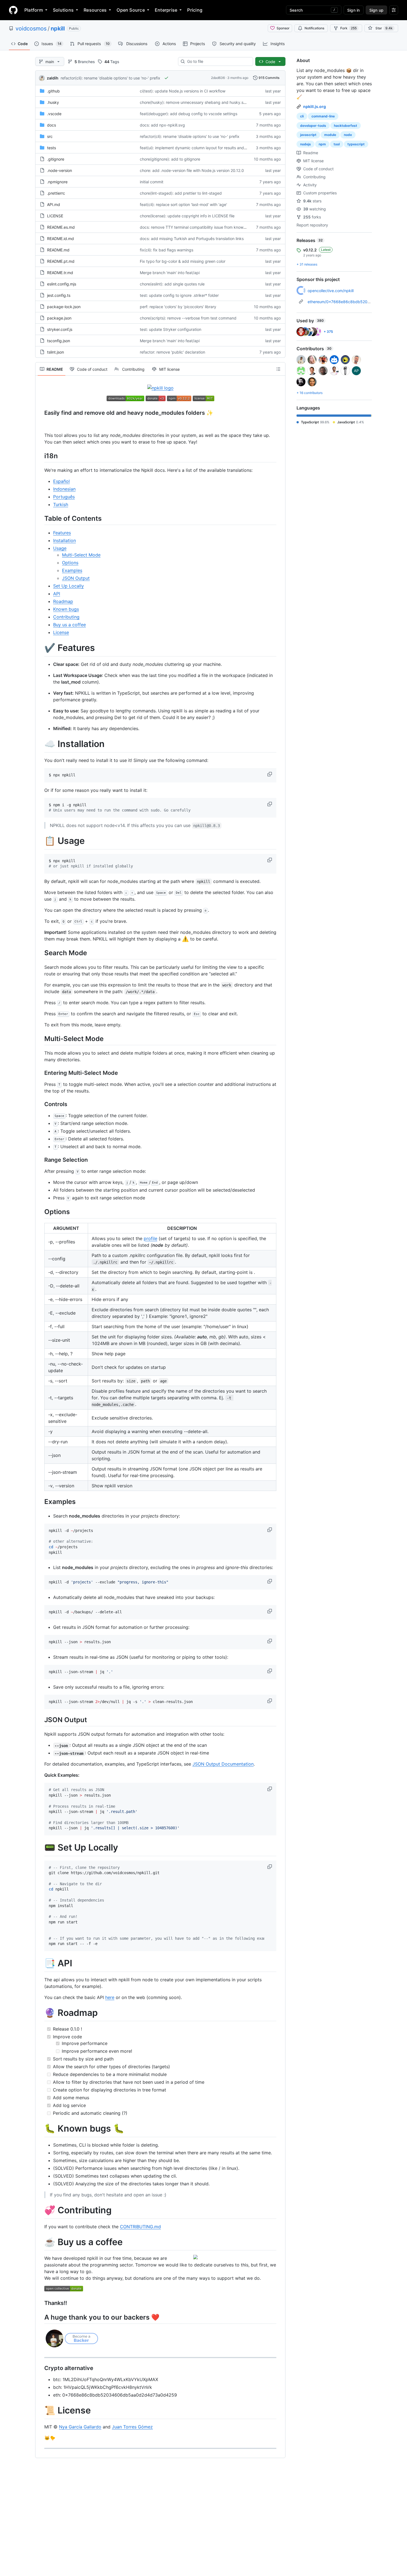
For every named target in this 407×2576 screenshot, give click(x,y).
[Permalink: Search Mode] (40, 953)
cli (302, 116)
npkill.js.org (315, 106)
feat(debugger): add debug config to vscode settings (189, 114)
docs (51, 125)
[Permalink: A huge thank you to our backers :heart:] (40, 2317)
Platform (34, 10)
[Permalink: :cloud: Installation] (40, 744)
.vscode (54, 114)
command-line (323, 116)
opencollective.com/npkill (331, 291)
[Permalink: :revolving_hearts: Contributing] (40, 2210)
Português (64, 497)
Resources (95, 10)
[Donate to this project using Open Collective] (64, 2290)
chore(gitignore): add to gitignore (170, 159)
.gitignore (56, 159)
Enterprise (166, 10)
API (57, 594)
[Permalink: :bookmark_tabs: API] (40, 1964)
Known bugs (66, 609)
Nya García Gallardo (80, 2427)
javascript (308, 135)
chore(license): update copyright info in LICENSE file (187, 216)
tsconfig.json (59, 341)
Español (61, 481)
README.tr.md (60, 273)
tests (51, 148)
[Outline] (278, 369)
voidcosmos (31, 29)
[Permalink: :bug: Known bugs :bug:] (40, 2129)
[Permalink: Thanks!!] (40, 2303)
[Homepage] (13, 10)
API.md (54, 204)
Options (70, 563)
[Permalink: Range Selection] (40, 1160)
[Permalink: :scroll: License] (40, 2411)
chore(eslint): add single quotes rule (172, 284)
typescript (356, 144)
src (50, 136)
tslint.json (56, 352)
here (110, 1997)
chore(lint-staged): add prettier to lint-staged (181, 193)
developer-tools (313, 126)
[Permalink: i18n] (40, 456)
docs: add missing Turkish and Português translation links (192, 239)
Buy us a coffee (69, 625)
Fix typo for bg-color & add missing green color (183, 261)
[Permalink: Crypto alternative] (40, 2368)
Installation (65, 540)
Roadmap (63, 601)
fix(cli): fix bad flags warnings (167, 250)
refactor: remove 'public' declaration (172, 352)
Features (62, 533)
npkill (58, 29)
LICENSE (55, 216)
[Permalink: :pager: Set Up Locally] (40, 1848)
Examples (72, 570)
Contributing (66, 617)
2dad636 (218, 78)
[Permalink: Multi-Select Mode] (40, 1039)
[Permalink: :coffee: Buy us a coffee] (40, 2242)
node (348, 135)
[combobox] (218, 61)
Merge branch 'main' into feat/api (170, 273)
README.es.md (61, 227)
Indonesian (64, 489)
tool (337, 144)
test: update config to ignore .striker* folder (179, 295)
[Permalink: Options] (40, 1212)
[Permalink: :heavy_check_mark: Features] (40, 648)
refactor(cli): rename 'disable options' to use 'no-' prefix (110, 78)
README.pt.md (61, 261)
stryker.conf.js (60, 329)
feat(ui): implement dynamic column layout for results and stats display (204, 148)
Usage (60, 548)
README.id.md (60, 239)
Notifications (314, 28)
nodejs (306, 144)
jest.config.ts (59, 295)
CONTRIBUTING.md (140, 2227)
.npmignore (57, 182)
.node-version (60, 170)
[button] (270, 774)
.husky (53, 102)
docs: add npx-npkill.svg (162, 125)
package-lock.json (64, 307)
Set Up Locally (69, 586)
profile (150, 1238)
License (61, 632)
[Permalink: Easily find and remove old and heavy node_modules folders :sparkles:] (40, 413)
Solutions (63, 10)
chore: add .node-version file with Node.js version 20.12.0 (192, 170)
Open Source (131, 10)
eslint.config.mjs (62, 284)
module (330, 135)
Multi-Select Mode (81, 555)
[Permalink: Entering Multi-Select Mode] (40, 1073)
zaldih (53, 78)
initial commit (152, 182)
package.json (59, 318)
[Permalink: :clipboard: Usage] (40, 841)
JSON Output (76, 578)
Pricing (195, 10)
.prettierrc (56, 193)
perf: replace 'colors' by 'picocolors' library (178, 307)
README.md (58, 250)
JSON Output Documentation (223, 1764)
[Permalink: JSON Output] (40, 1720)
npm (322, 144)
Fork (348, 28)
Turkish (61, 504)
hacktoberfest (346, 126)
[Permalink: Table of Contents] (40, 518)
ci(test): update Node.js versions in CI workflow (183, 91)
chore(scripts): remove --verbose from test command (188, 318)
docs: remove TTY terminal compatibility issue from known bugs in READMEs (209, 227)
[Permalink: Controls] (40, 1104)
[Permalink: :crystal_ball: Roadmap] (40, 2013)
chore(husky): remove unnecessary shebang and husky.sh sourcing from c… (209, 102)
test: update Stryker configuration (171, 329)
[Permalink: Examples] (40, 1501)
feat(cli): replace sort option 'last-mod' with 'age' (183, 204)
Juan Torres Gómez (132, 2427)
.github (53, 91)
